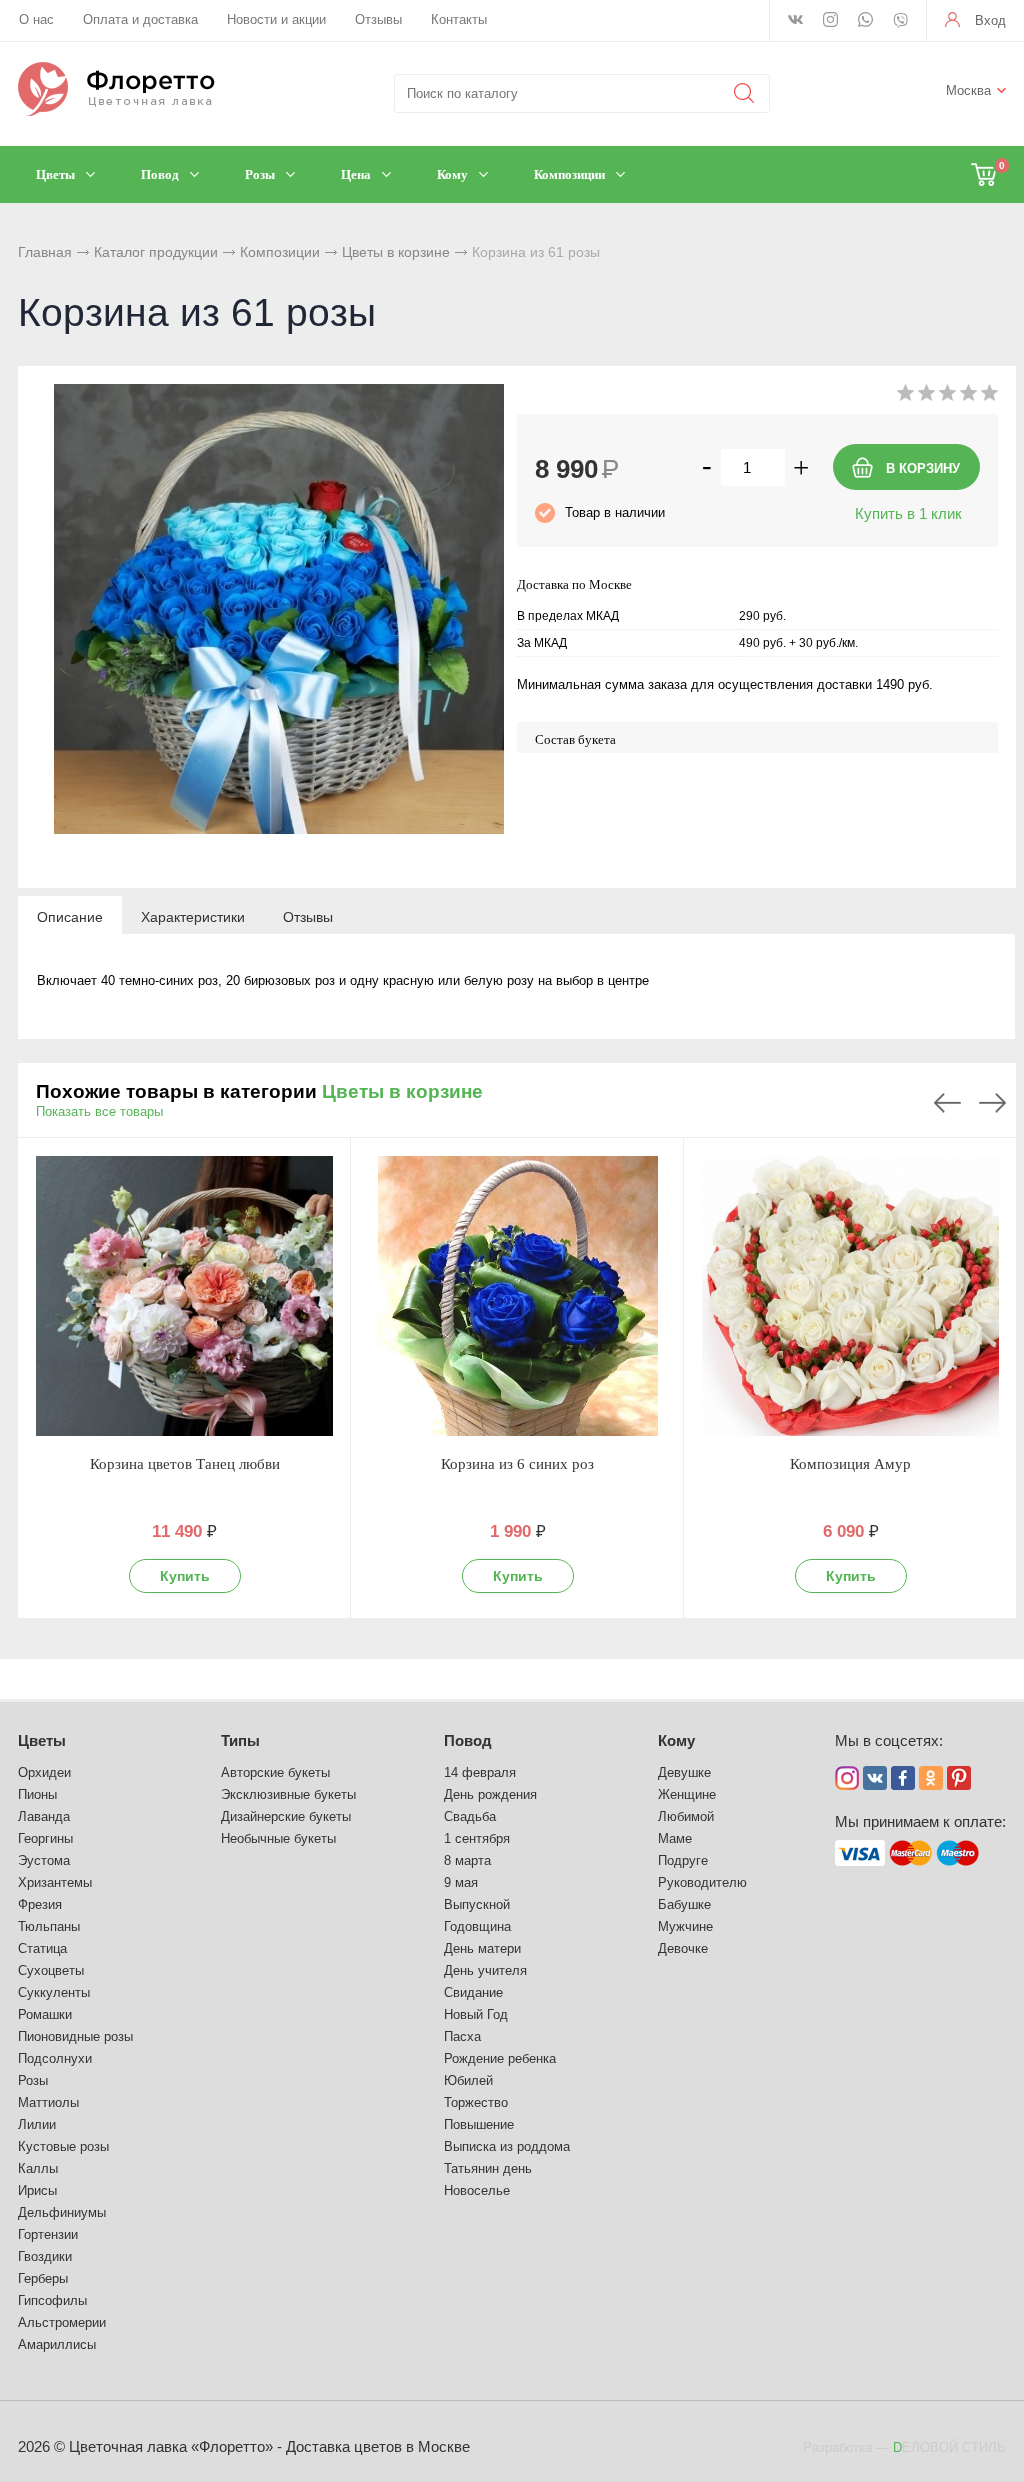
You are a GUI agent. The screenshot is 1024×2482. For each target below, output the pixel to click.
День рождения (490, 1794)
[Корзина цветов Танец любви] (184, 1296)
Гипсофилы (52, 2300)
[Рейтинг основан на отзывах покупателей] (947, 396)
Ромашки (45, 2014)
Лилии (37, 2124)
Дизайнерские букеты (286, 1816)
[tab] (70, 916)
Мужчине (685, 1926)
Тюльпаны (49, 1926)
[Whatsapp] (865, 21)
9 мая (461, 1882)
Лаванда (44, 1816)
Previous (947, 1103)
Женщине (687, 1794)
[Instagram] (830, 21)
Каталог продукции (156, 252)
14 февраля (480, 1772)
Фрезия (40, 1904)
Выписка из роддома (507, 2146)
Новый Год (476, 2014)
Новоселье (477, 2190)
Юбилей (468, 2080)
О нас (36, 19)
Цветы (42, 1740)
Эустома (44, 1860)
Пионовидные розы (75, 2036)
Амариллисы (57, 2344)
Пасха (462, 2036)
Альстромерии (62, 2322)
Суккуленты (54, 1992)
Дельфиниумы (62, 2212)
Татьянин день (488, 2168)
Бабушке (684, 1904)
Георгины (45, 1838)
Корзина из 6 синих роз (517, 1464)
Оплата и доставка (140, 19)
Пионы (37, 1794)
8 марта (467, 1860)
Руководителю (702, 1882)
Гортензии (48, 2234)
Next (992, 1103)
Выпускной (477, 1904)
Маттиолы (48, 2102)
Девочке (683, 1948)
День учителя (485, 1970)
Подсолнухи (55, 2058)
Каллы (38, 2168)
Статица (42, 1948)
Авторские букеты (275, 1772)
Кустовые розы (63, 2146)
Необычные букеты (278, 1838)
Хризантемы (55, 1882)
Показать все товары (99, 1111)
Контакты (459, 19)
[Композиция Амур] (850, 1296)
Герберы (43, 2278)
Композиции (280, 252)
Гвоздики (45, 2256)
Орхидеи (44, 1772)
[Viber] (900, 22)
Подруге (683, 1860)
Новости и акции (276, 19)
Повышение (479, 2124)
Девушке (684, 1772)
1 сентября (477, 1838)
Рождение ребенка (500, 2058)
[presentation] (70, 916)
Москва (968, 90)
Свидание (473, 1992)
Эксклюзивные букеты (288, 1794)
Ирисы (37, 2190)
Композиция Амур (850, 1464)
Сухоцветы (51, 1970)
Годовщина (477, 1926)
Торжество (476, 2102)
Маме (675, 1838)
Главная (45, 252)
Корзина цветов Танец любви (185, 1464)
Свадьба (470, 1816)
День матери (482, 1948)
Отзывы (378, 19)
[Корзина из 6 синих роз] (517, 1296)
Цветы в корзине (396, 252)
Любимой (686, 1816)
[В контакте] (795, 21)
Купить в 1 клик (908, 513)
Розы (33, 2080)
